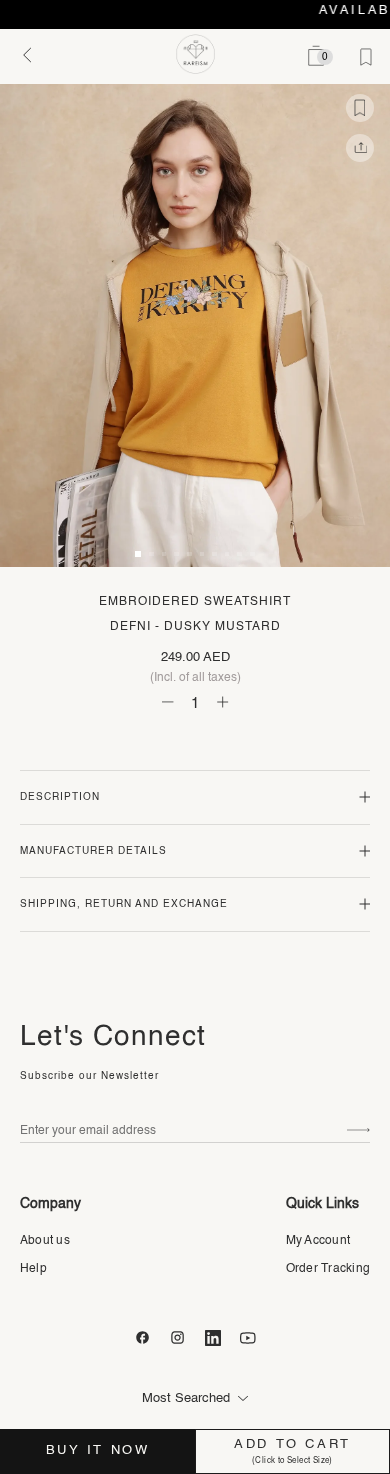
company (50, 1204)
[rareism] (195, 54)
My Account (318, 1241)
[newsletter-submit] (358, 1130)
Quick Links (322, 1204)
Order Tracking (328, 1269)
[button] (138, 554)
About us (45, 1241)
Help (33, 1269)
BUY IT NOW (98, 1450)
